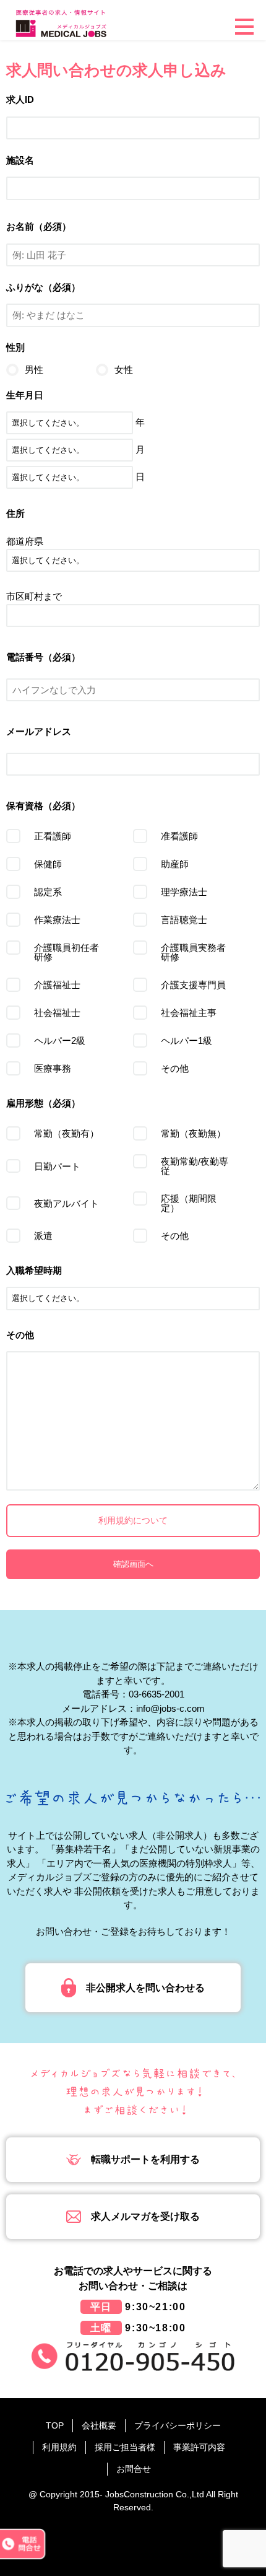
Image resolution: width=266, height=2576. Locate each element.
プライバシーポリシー (178, 2425)
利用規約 (59, 2447)
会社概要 (99, 2425)
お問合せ (134, 2469)
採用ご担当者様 (125, 2447)
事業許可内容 (199, 2447)
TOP (55, 2425)
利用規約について (133, 1520)
